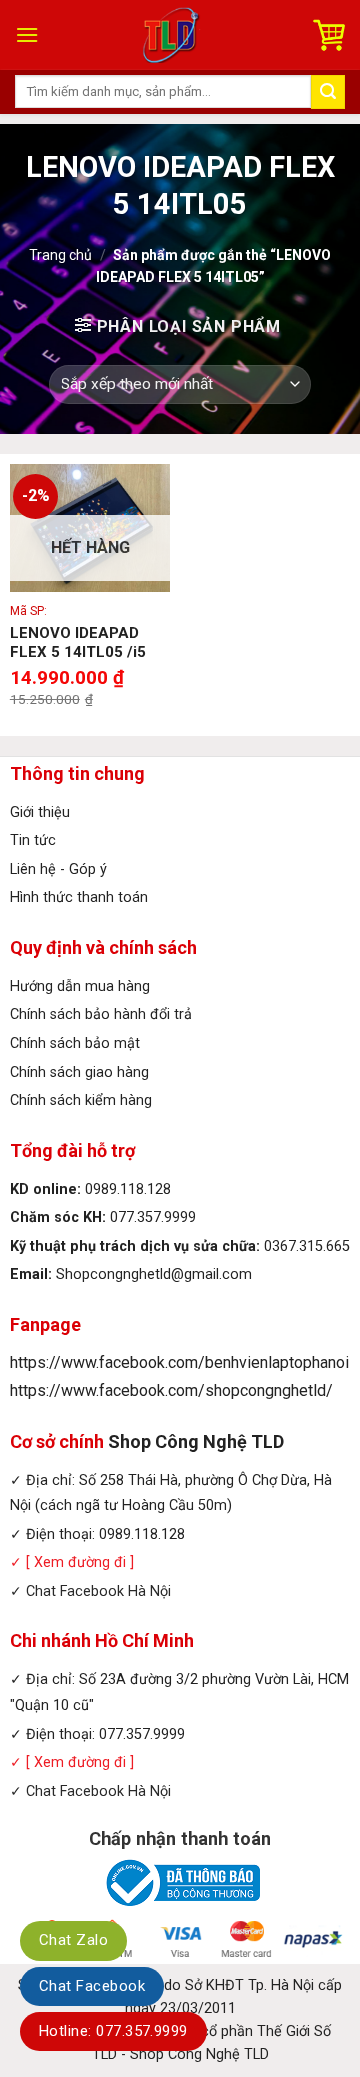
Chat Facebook (92, 1986)
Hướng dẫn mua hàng (80, 986)
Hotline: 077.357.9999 (113, 2031)
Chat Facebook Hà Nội (98, 1591)
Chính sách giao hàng (79, 1072)
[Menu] (27, 34)
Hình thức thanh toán (79, 897)
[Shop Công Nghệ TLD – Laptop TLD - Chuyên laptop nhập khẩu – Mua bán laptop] (173, 35)
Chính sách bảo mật (75, 1043)
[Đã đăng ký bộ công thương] (180, 1881)
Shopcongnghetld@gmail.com (154, 1274)
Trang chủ (60, 255)
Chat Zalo (73, 1940)
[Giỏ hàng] (329, 35)
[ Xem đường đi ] (78, 1562)
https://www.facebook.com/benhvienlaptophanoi (179, 1362)
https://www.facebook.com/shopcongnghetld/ (171, 1390)
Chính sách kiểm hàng (81, 1100)
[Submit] (328, 92)
